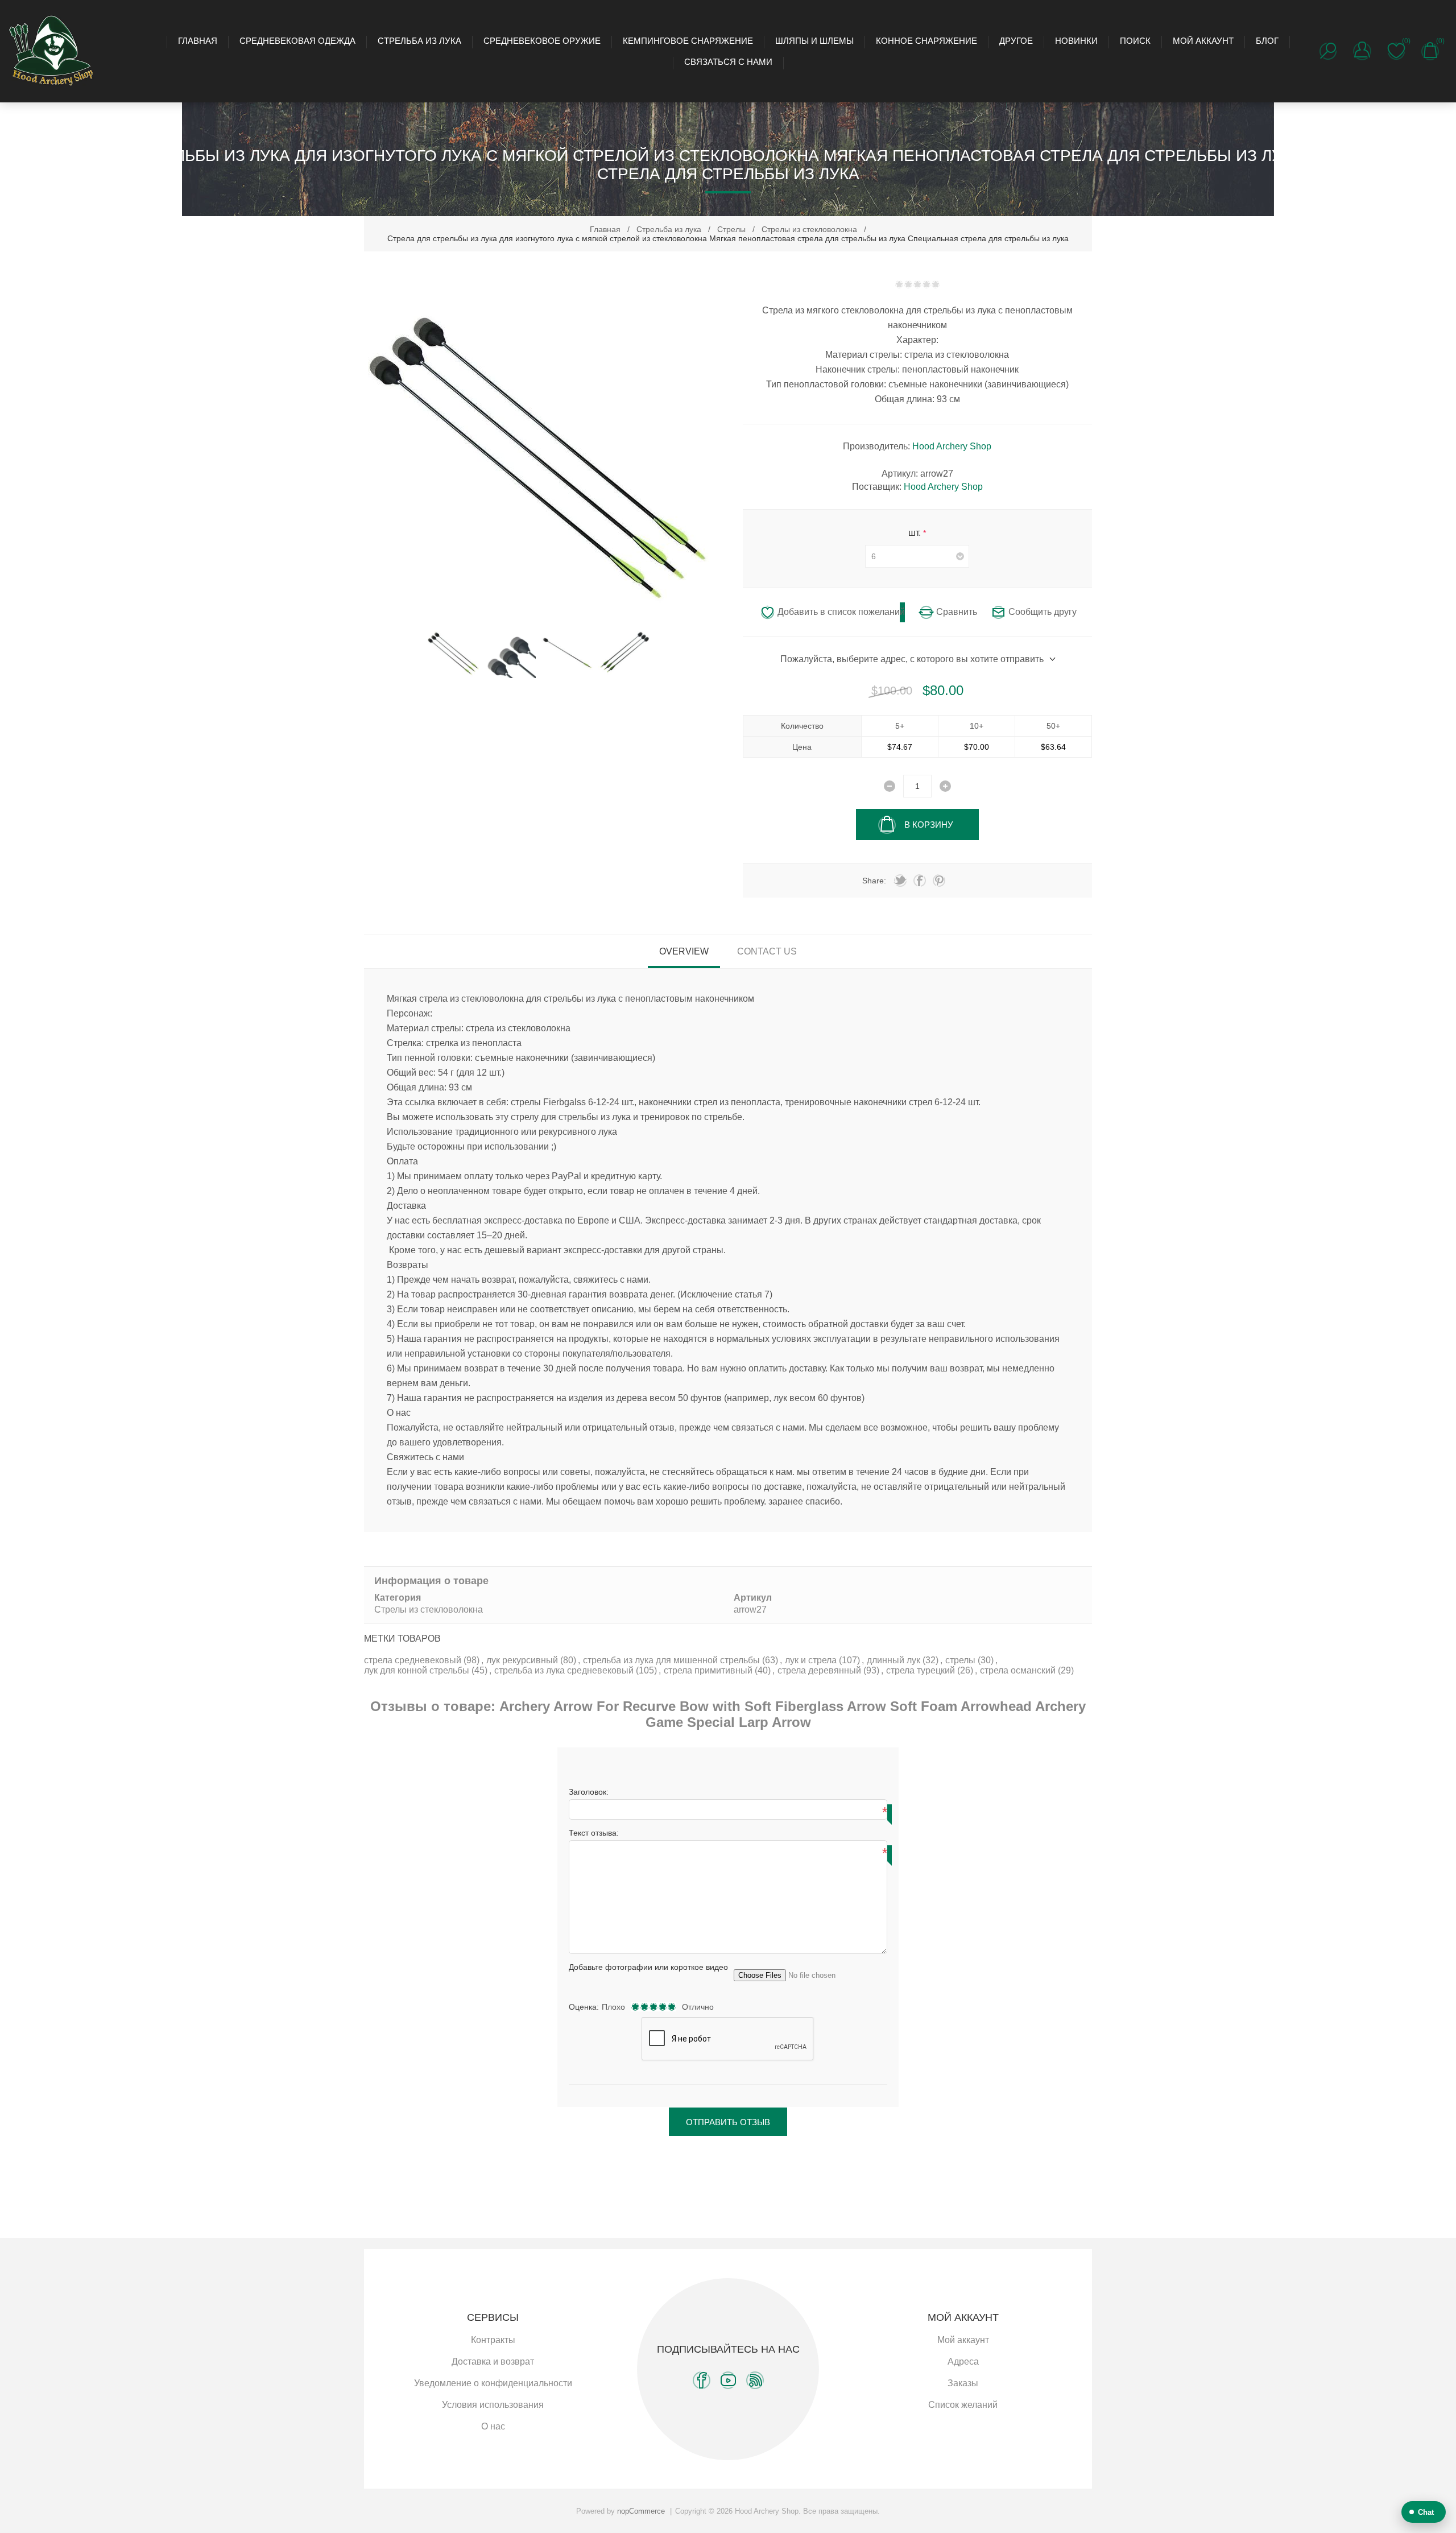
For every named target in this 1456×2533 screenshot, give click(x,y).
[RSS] (755, 2380)
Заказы (963, 2383)
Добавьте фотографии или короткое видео (648, 1967)
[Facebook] (702, 2380)
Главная (198, 41)
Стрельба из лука (419, 41)
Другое (1016, 41)
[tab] (684, 952)
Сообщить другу (1043, 612)
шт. (916, 533)
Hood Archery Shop (952, 446)
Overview (684, 951)
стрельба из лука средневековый (565, 1670)
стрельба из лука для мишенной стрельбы (673, 1660)
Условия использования (493, 2405)
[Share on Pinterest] (939, 881)
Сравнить (957, 612)
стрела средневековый (414, 1660)
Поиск (1135, 41)
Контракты (493, 2340)
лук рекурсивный (523, 1660)
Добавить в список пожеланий (841, 612)
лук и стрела (812, 1660)
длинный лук (895, 1660)
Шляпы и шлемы (814, 41)
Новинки (1076, 41)
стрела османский (1019, 1670)
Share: (874, 881)
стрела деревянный (820, 1670)
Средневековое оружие (542, 41)
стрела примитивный (709, 1670)
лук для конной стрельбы (418, 1670)
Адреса (963, 2361)
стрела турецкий (922, 1670)
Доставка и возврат (493, 2361)
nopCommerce (641, 2511)
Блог (1267, 41)
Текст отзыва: (594, 1833)
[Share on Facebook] (920, 881)
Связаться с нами (728, 62)
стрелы (961, 1660)
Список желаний (963, 2405)
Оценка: (584, 2007)
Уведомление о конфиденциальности (493, 2383)
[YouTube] (728, 2380)
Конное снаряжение (926, 41)
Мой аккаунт (1203, 41)
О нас (493, 2426)
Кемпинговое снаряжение (688, 41)
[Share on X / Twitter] (900, 881)
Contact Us (767, 951)
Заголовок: (589, 1792)
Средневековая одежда (297, 41)
